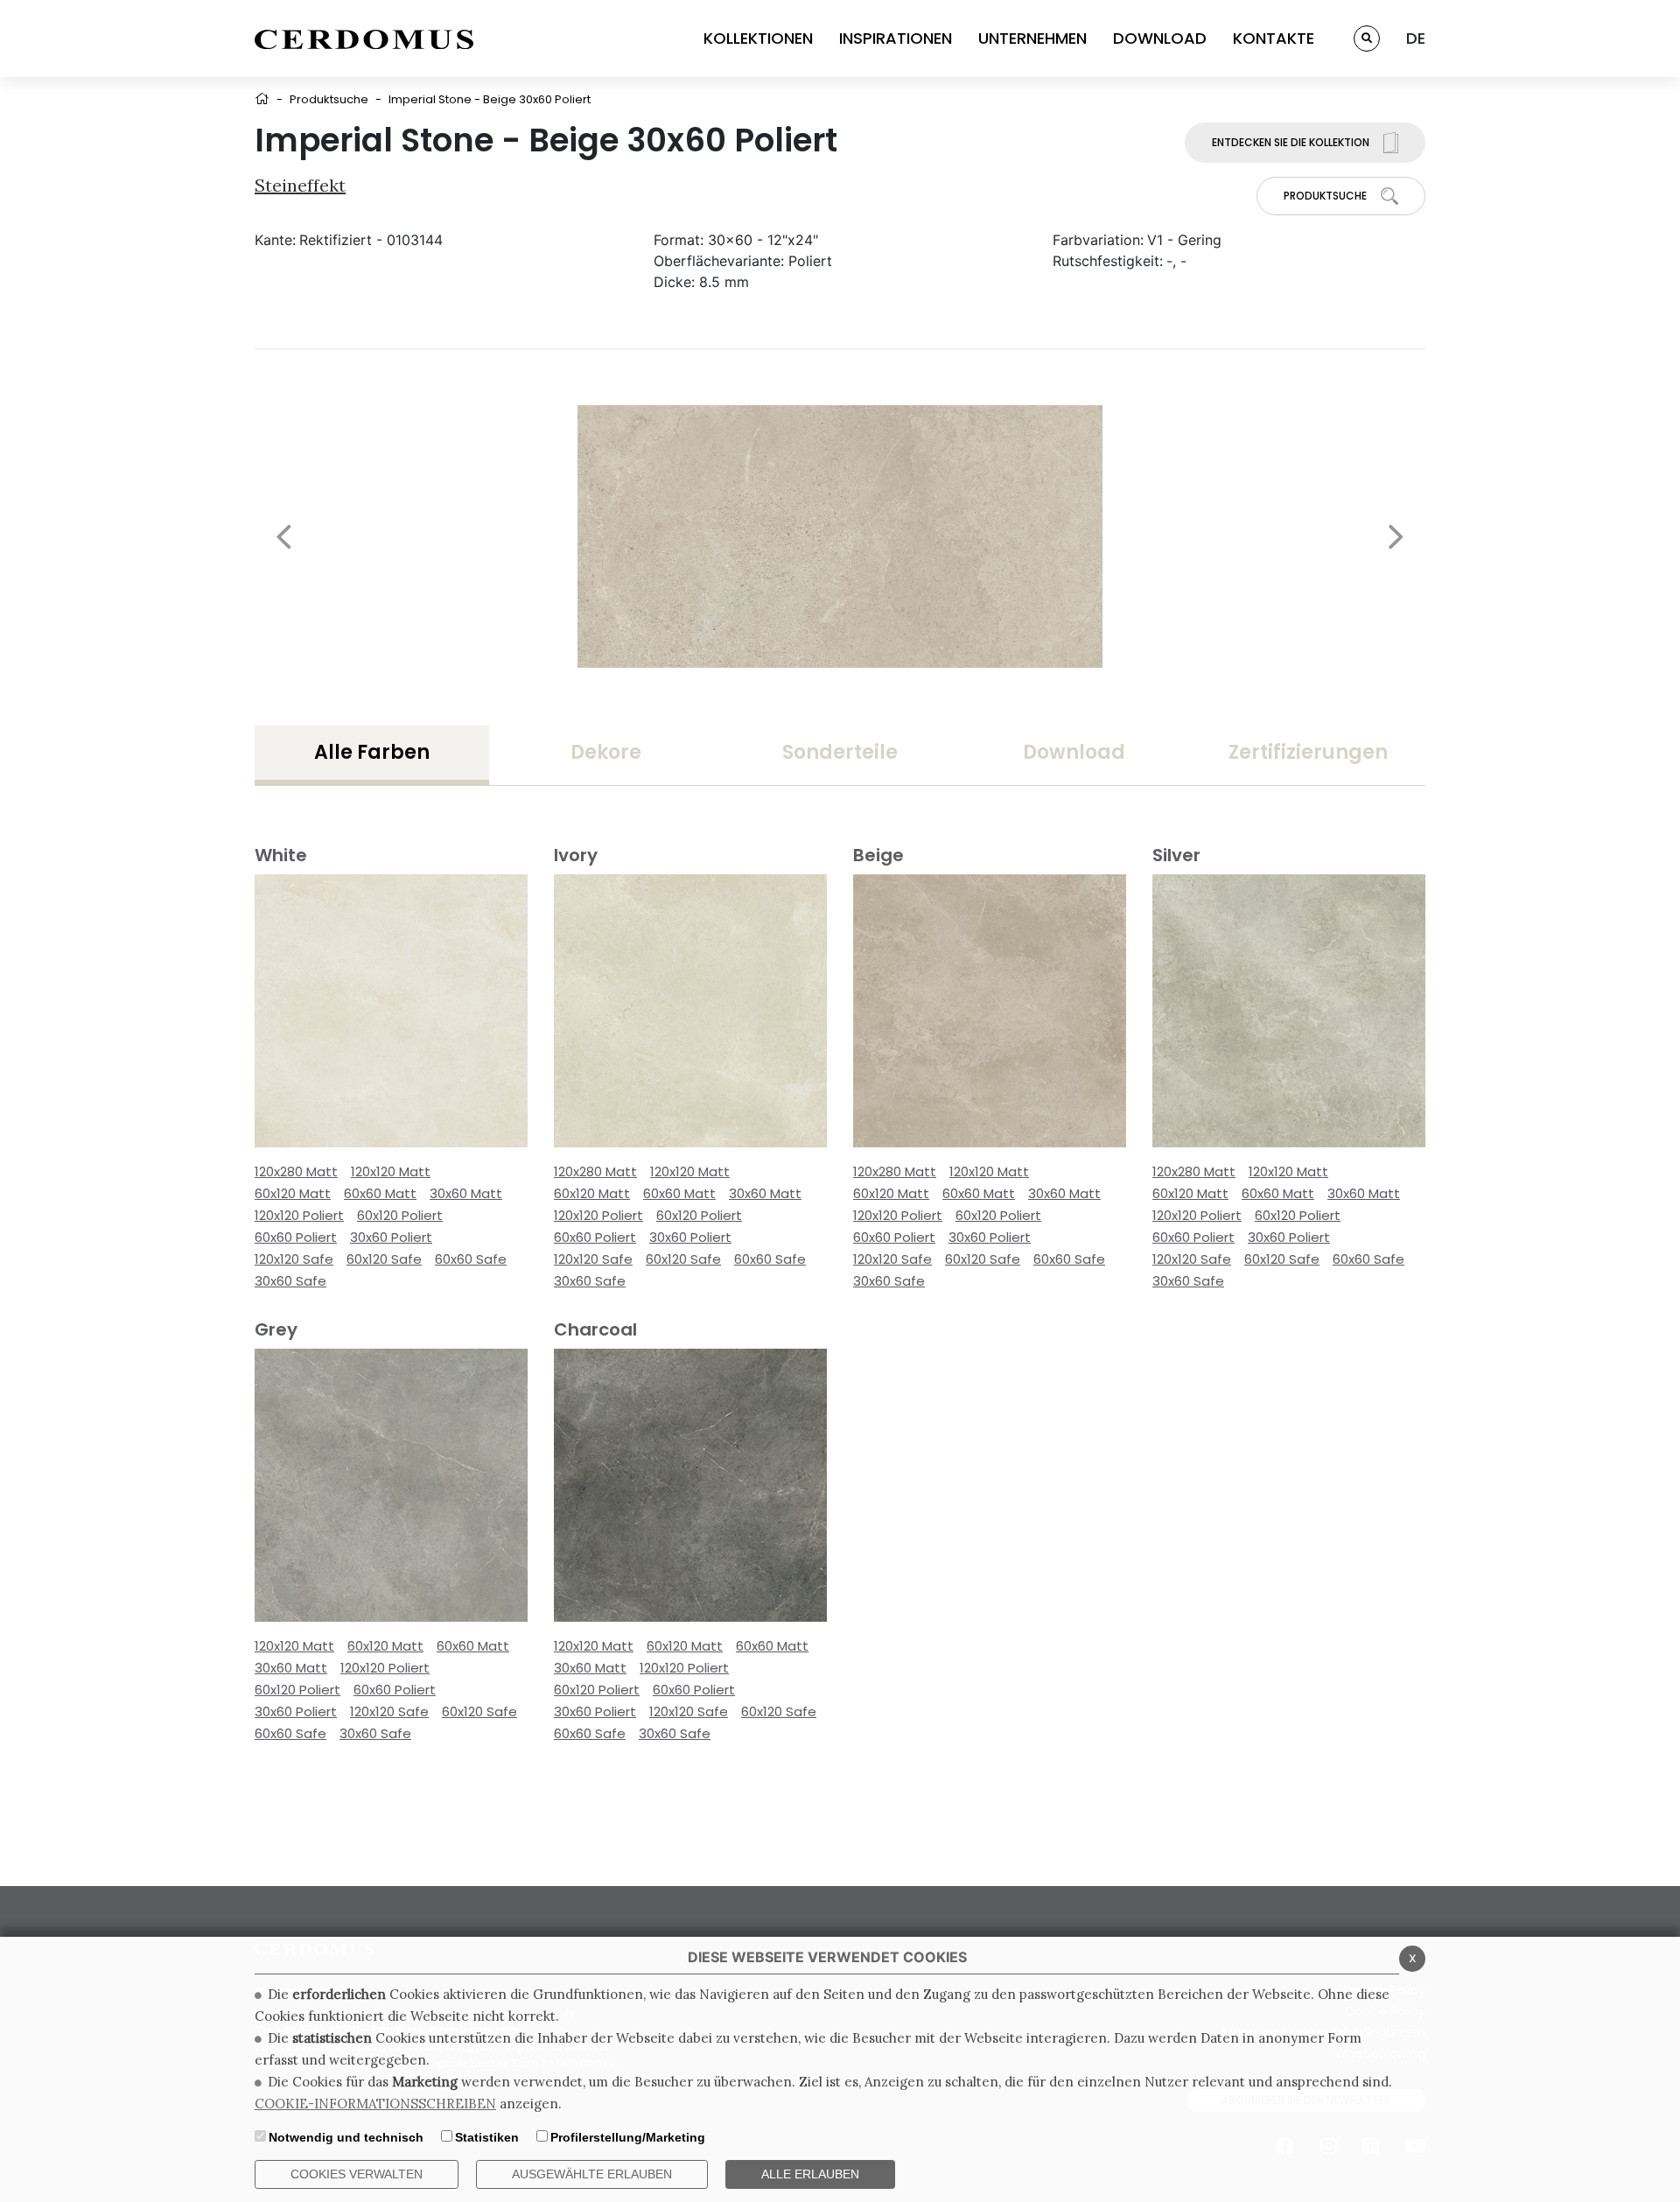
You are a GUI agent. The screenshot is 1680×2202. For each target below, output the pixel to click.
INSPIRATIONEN (896, 38)
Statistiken (487, 2137)
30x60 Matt (466, 1193)
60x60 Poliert (296, 1237)
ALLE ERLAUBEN (810, 2174)
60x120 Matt (293, 1193)
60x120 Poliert (400, 1215)
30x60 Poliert (391, 1237)
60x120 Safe (384, 1259)
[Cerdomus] (364, 39)
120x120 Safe (294, 1259)
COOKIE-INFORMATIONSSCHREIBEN (375, 2104)
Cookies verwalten (357, 2174)
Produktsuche (329, 99)
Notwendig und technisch (346, 2137)
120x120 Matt (391, 1171)
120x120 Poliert (299, 1215)
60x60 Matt (380, 1193)
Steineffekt (300, 185)
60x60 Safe (471, 1259)
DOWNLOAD (1160, 38)
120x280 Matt (296, 1171)
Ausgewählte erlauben (592, 2174)
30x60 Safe (290, 1281)
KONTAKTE (1274, 38)
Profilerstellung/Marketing (628, 2137)
